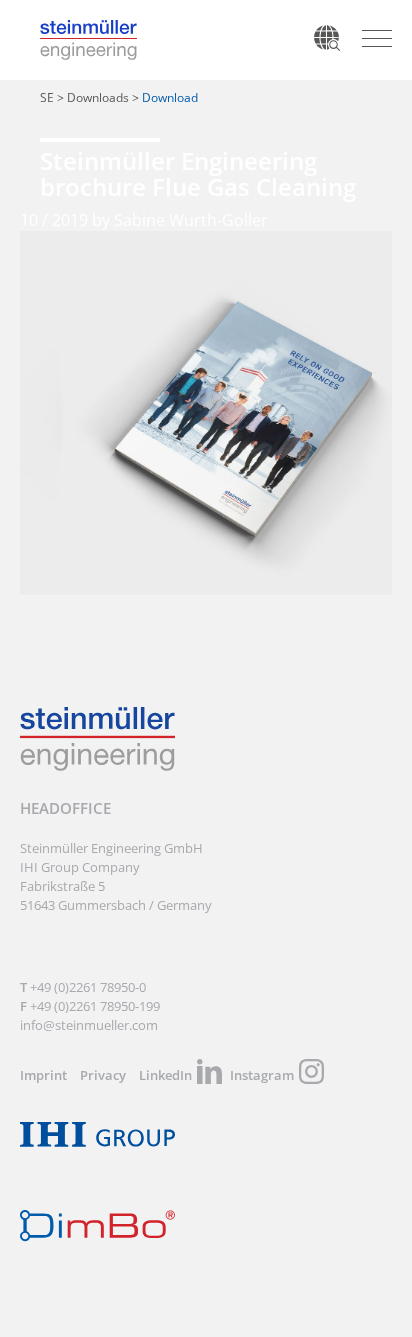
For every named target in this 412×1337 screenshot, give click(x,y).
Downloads (98, 97)
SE (47, 97)
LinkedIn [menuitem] (165, 1075)
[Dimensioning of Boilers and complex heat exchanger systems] (97, 1237)
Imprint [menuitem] (43, 1075)
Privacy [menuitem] (103, 1075)
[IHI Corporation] (97, 1142)
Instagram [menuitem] (262, 1075)
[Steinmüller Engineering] (88, 30)
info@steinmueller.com (89, 1025)
